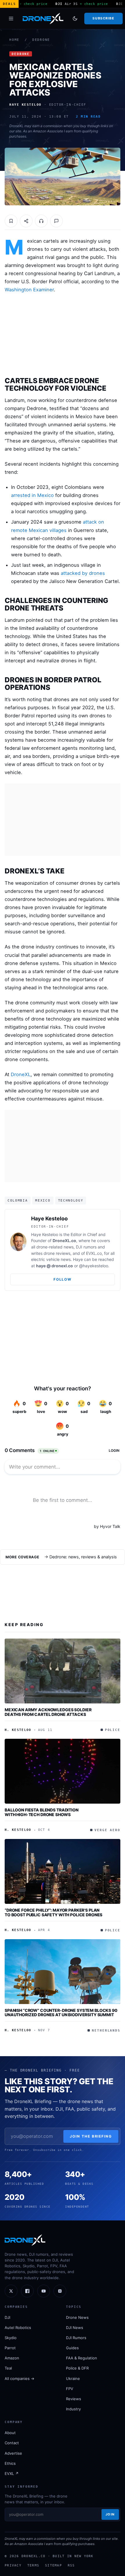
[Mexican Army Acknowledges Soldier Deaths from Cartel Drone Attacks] (63, 1671)
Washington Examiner (29, 290)
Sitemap (53, 2565)
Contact (12, 2443)
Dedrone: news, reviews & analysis (83, 1557)
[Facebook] (27, 2291)
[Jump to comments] (56, 221)
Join (110, 2514)
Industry (73, 2409)
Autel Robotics (18, 2328)
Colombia (18, 1200)
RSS (71, 2565)
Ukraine (73, 2378)
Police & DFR (77, 2368)
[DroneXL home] (43, 19)
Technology (71, 1200)
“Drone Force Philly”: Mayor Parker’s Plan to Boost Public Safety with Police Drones (53, 1912)
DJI (7, 2317)
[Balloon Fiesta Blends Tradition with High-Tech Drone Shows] (63, 1771)
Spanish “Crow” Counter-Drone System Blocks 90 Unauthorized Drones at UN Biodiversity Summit (61, 2013)
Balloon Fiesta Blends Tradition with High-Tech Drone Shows (42, 1812)
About (10, 2433)
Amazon (12, 2358)
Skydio (11, 2338)
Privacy (13, 2565)
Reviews (74, 2399)
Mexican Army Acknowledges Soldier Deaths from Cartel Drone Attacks (48, 1712)
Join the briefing (91, 2136)
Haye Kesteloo (49, 1218)
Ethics (10, 2463)
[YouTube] (44, 2291)
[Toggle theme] (75, 19)
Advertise (13, 2453)
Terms (33, 2565)
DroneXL (21, 1074)
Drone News (77, 2317)
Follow (62, 1279)
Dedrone (41, 40)
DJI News (75, 2328)
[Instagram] (60, 2291)
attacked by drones (83, 573)
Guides (72, 2348)
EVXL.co (94, 1253)
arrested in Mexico (32, 495)
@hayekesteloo (94, 1266)
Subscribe (103, 18)
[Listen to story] (41, 221)
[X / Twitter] (11, 2291)
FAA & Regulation (82, 2358)
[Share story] (26, 221)
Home (14, 40)
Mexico (43, 1200)
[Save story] (11, 221)
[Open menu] (11, 19)
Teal (8, 2368)
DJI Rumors (76, 2338)
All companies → (19, 2378)
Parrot (10, 2348)
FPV (70, 2389)
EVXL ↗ (12, 2473)
